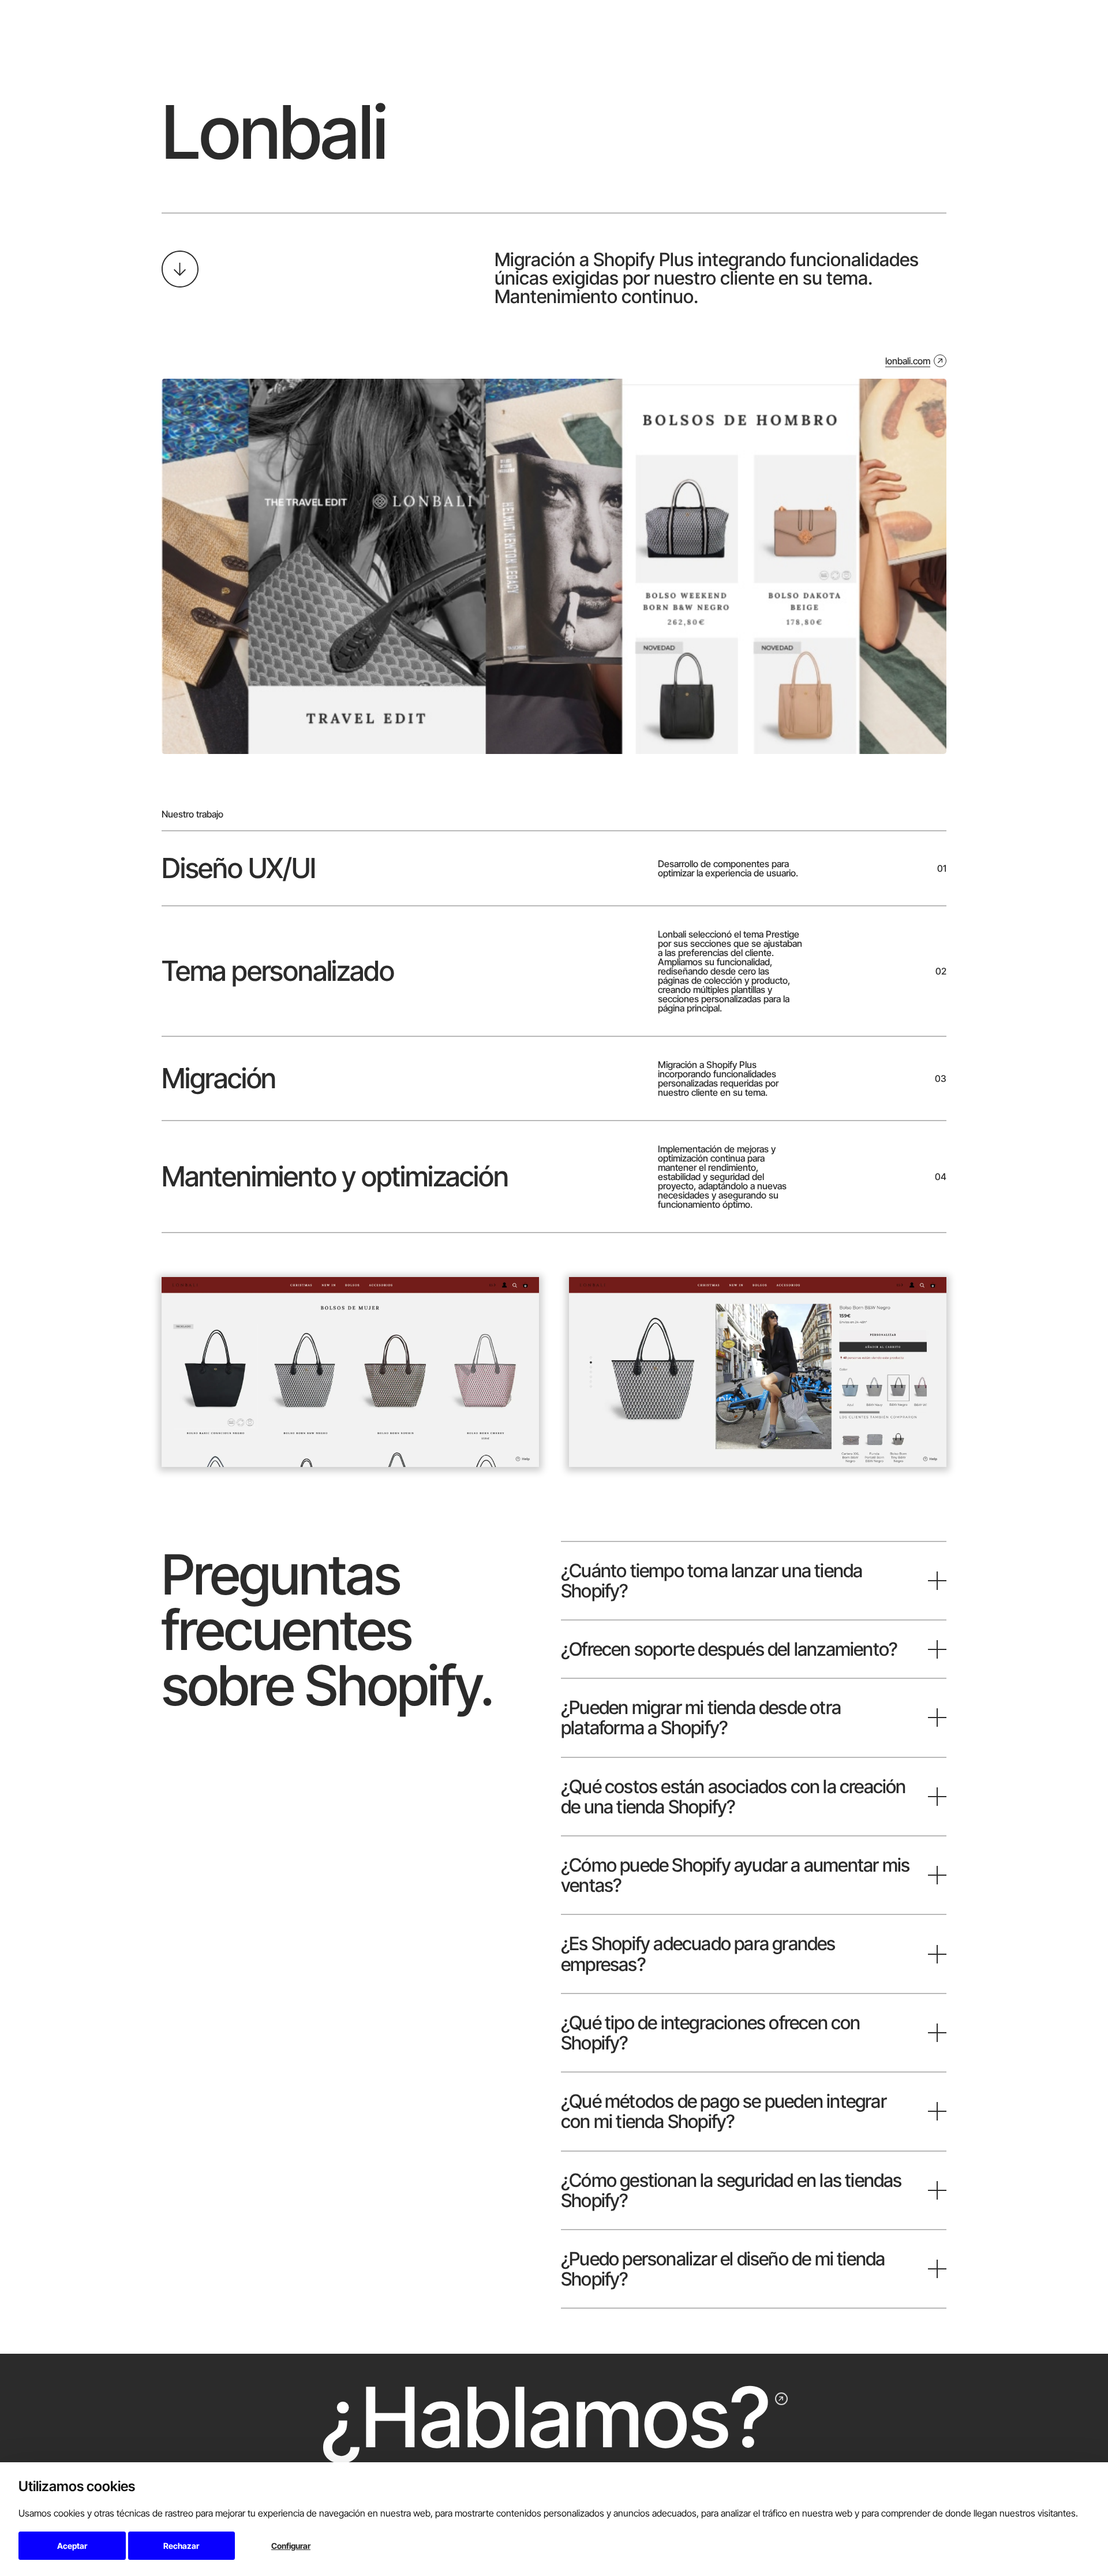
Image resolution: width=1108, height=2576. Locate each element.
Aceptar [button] (72, 2546)
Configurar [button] (291, 2546)
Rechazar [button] (181, 2546)
